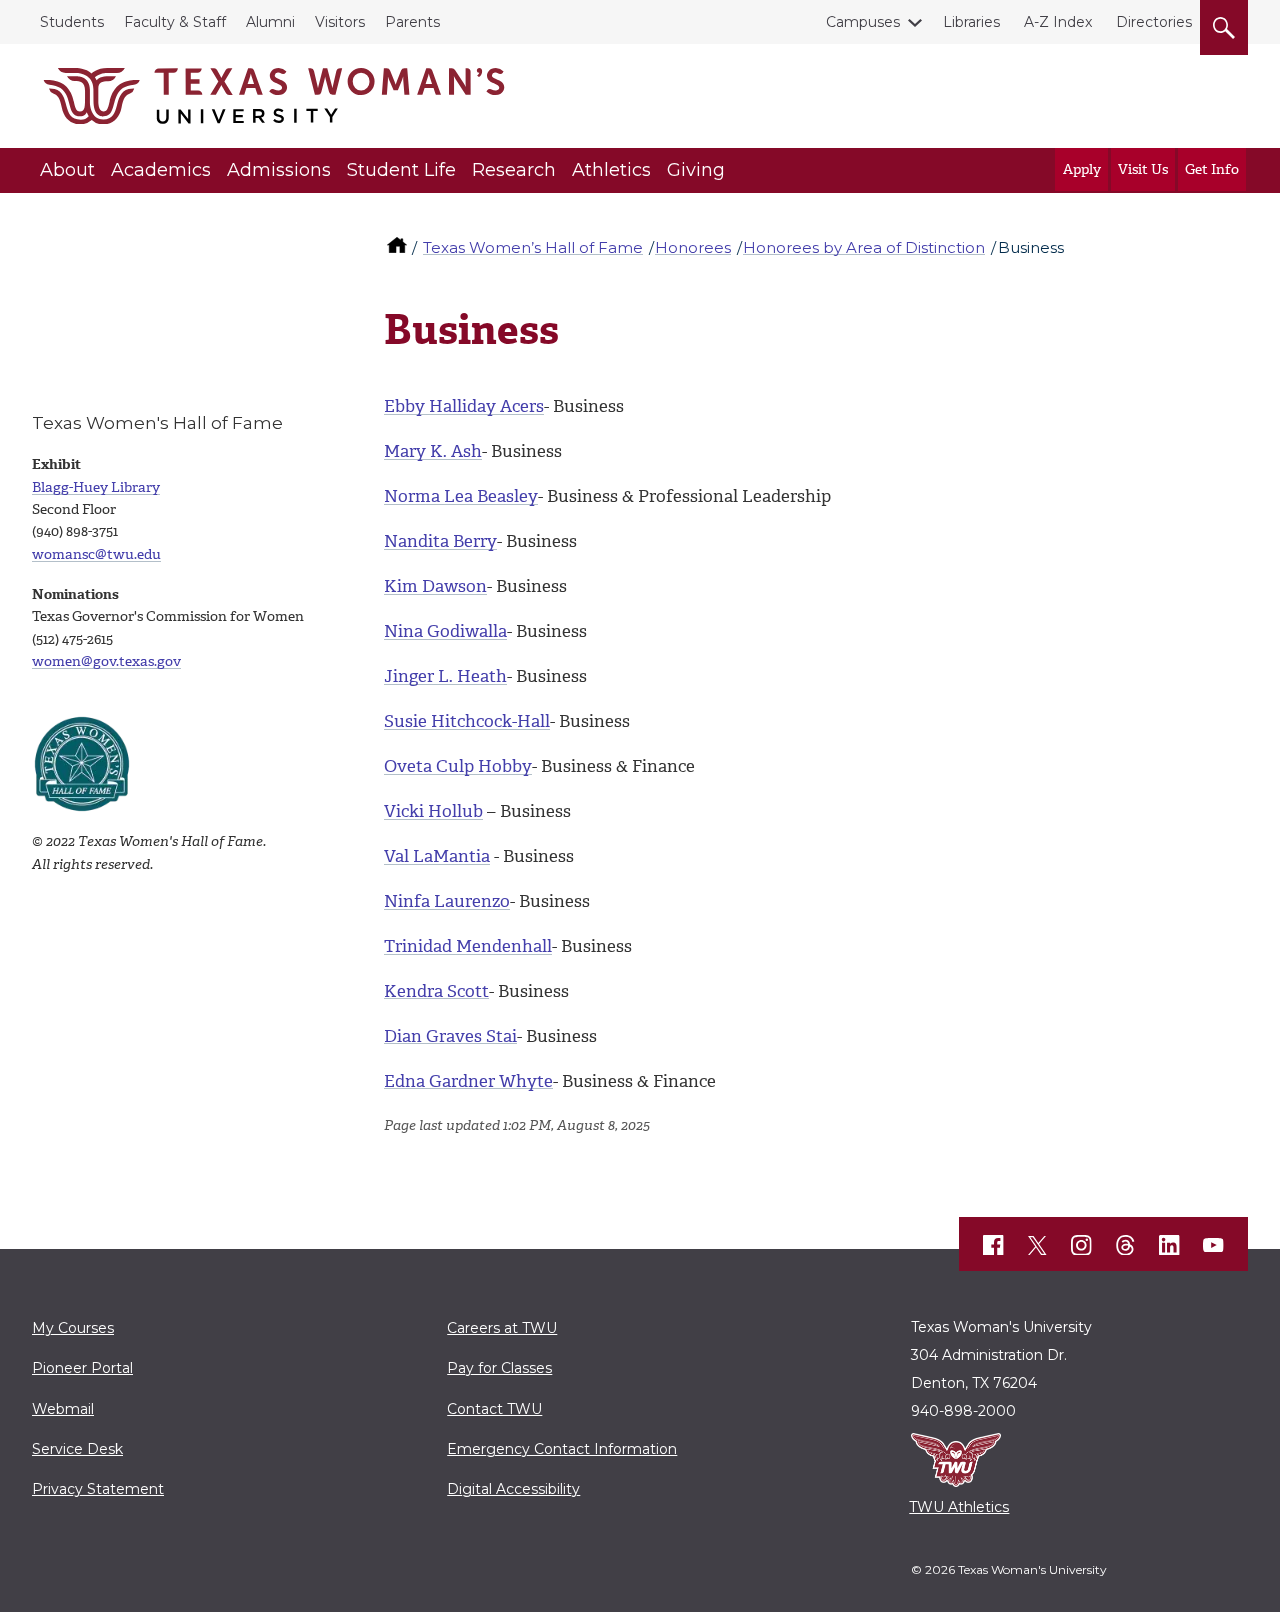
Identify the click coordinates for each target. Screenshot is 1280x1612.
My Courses (73, 1328)
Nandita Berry (440, 541)
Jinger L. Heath (445, 676)
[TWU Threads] (1126, 1245)
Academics (161, 170)
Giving (696, 170)
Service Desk (77, 1449)
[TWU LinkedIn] (1170, 1245)
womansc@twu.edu (96, 554)
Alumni (270, 22)
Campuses (863, 22)
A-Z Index (1058, 22)
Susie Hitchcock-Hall (467, 721)
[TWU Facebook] (994, 1245)
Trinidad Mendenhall (468, 946)
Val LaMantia (437, 856)
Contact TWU (494, 1409)
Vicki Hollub (433, 811)
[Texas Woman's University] (274, 96)
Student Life (401, 170)
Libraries (971, 22)
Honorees (693, 247)
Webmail (63, 1409)
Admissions (279, 170)
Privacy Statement (98, 1489)
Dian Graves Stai (450, 1036)
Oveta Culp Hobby (458, 766)
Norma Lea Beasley (461, 496)
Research (514, 170)
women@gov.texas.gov (106, 661)
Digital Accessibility (513, 1489)
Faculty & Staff (175, 22)
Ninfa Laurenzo (447, 901)
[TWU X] (1038, 1245)
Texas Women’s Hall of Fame (533, 247)
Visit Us (1143, 169)
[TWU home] (399, 247)
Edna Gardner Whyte (468, 1081)
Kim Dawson (435, 586)
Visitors (340, 22)
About (67, 170)
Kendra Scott (436, 991)
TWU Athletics (959, 1507)
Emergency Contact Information (562, 1449)
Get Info (1212, 169)
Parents (412, 22)
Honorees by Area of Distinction (864, 247)
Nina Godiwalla (445, 631)
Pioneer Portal (82, 1368)
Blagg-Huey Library (96, 487)
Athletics (611, 170)
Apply (1082, 169)
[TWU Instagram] (1082, 1245)
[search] (1224, 24)
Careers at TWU (502, 1328)
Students (72, 22)
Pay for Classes (499, 1368)
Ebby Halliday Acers (464, 406)
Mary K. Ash (433, 451)
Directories (1154, 22)
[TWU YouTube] (1214, 1245)
